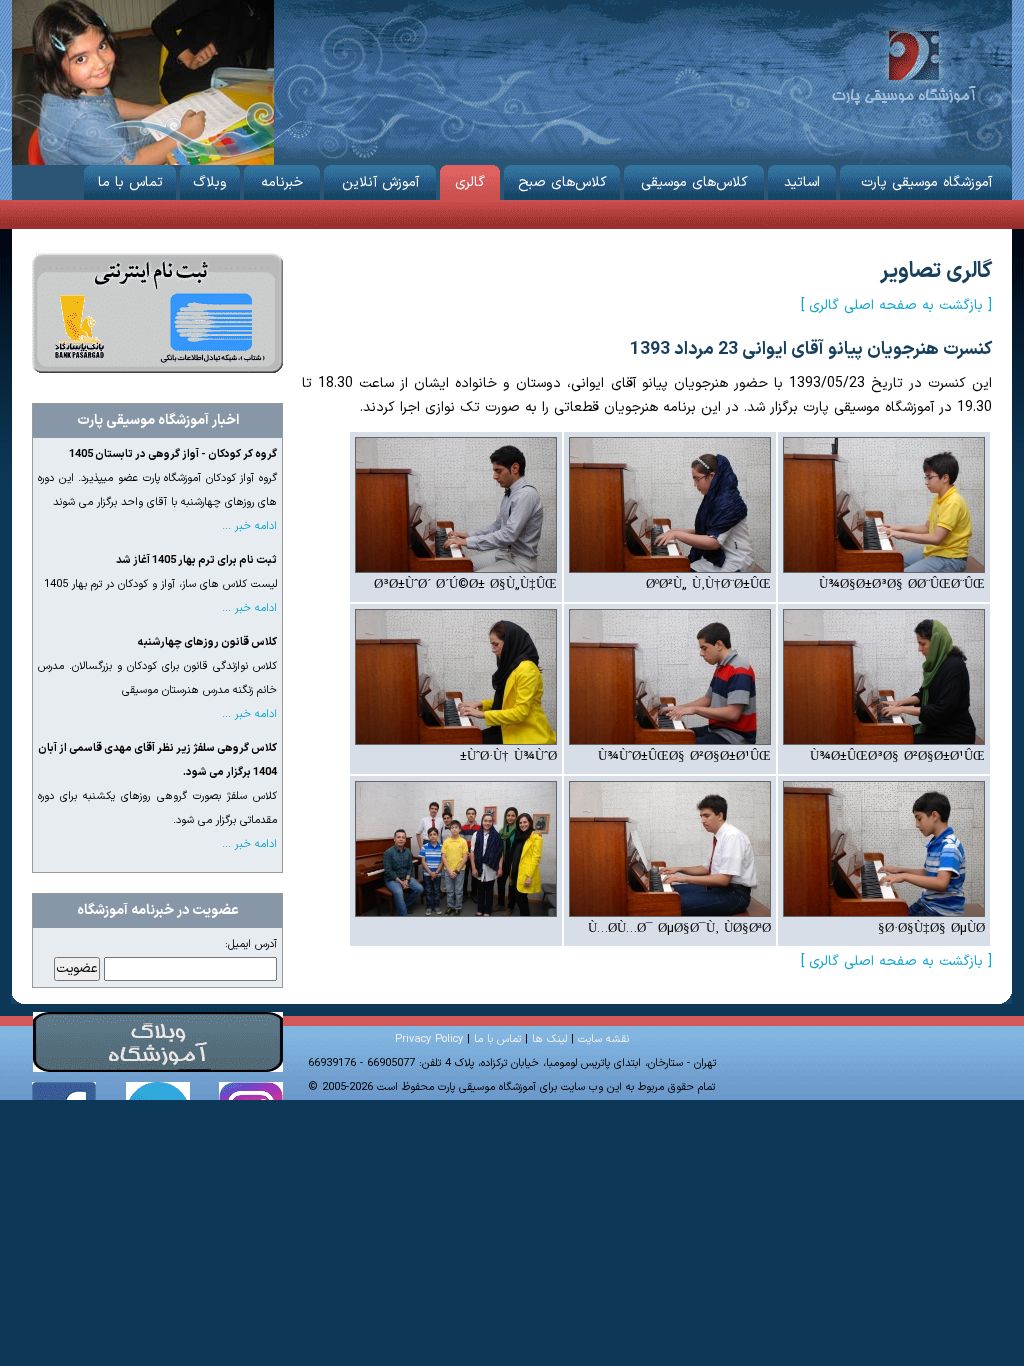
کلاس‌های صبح (562, 182)
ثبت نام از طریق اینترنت (157, 313)
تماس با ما (130, 182)
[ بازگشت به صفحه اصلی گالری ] (896, 305)
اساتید (802, 182)
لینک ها (549, 1039)
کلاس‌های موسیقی (694, 182)
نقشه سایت (603, 1039)
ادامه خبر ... (249, 526)
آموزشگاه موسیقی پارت (903, 65)
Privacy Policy (429, 1039)
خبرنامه (282, 182)
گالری (470, 182)
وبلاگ (210, 182)
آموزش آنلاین (380, 182)
